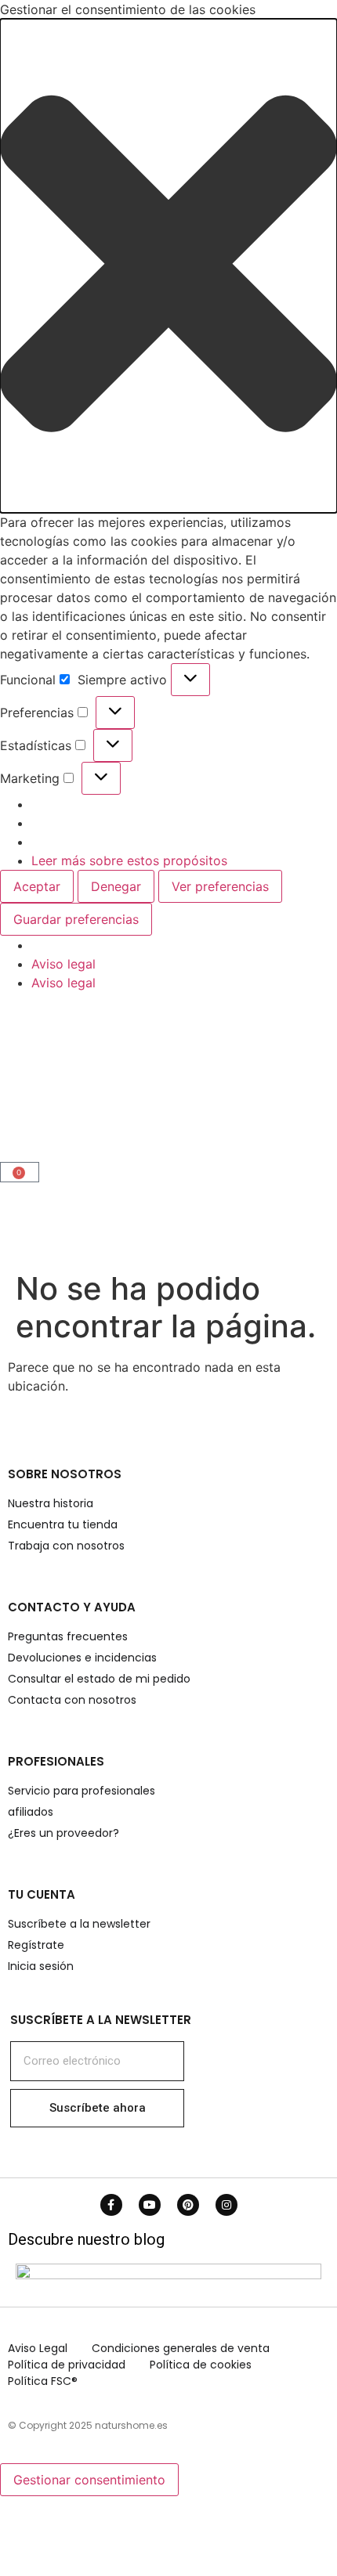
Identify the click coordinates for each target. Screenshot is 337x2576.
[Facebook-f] (111, 2205)
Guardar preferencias (76, 919)
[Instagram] (226, 2205)
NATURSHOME (82, 1083)
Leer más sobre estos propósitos (129, 860)
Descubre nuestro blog (86, 2239)
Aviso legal (63, 964)
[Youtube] (150, 2205)
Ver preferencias (220, 886)
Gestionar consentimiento (89, 2480)
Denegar (116, 886)
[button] (168, 266)
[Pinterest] (188, 2205)
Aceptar (37, 886)
